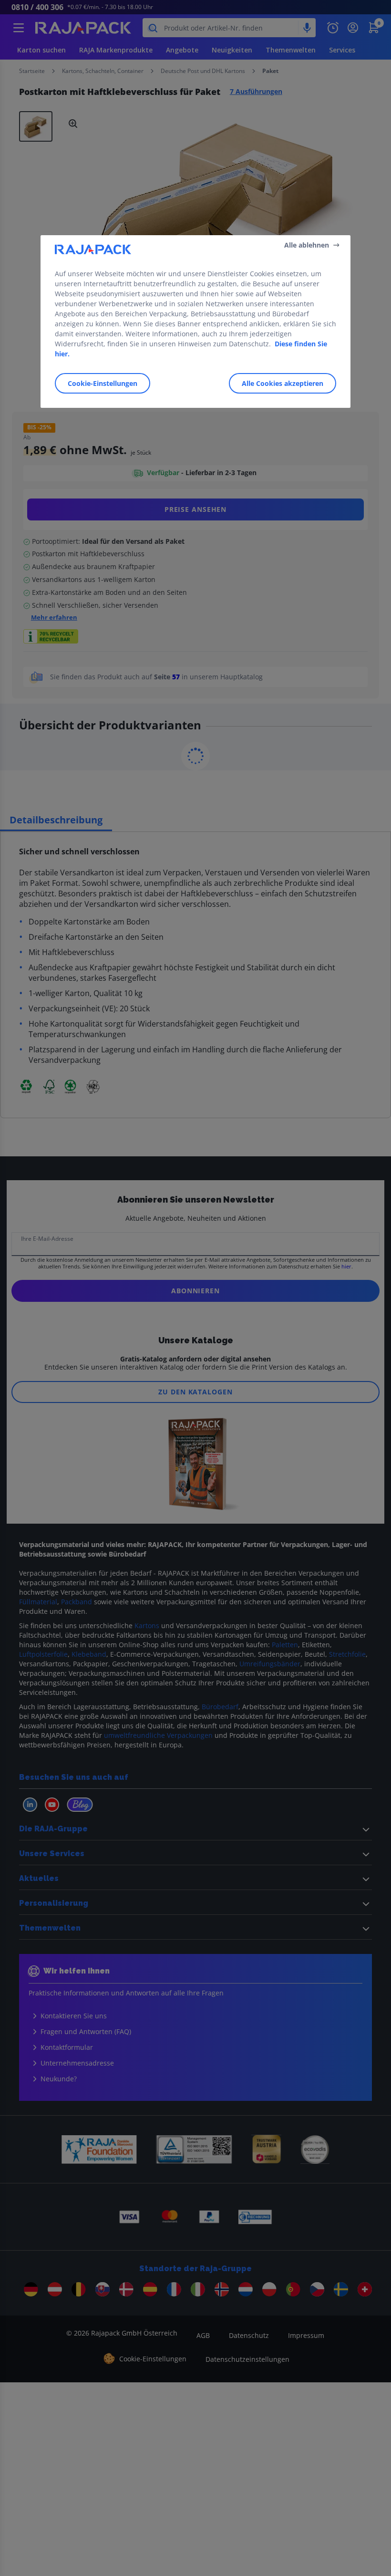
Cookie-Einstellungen (103, 383)
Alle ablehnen (307, 244)
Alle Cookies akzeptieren (283, 383)
